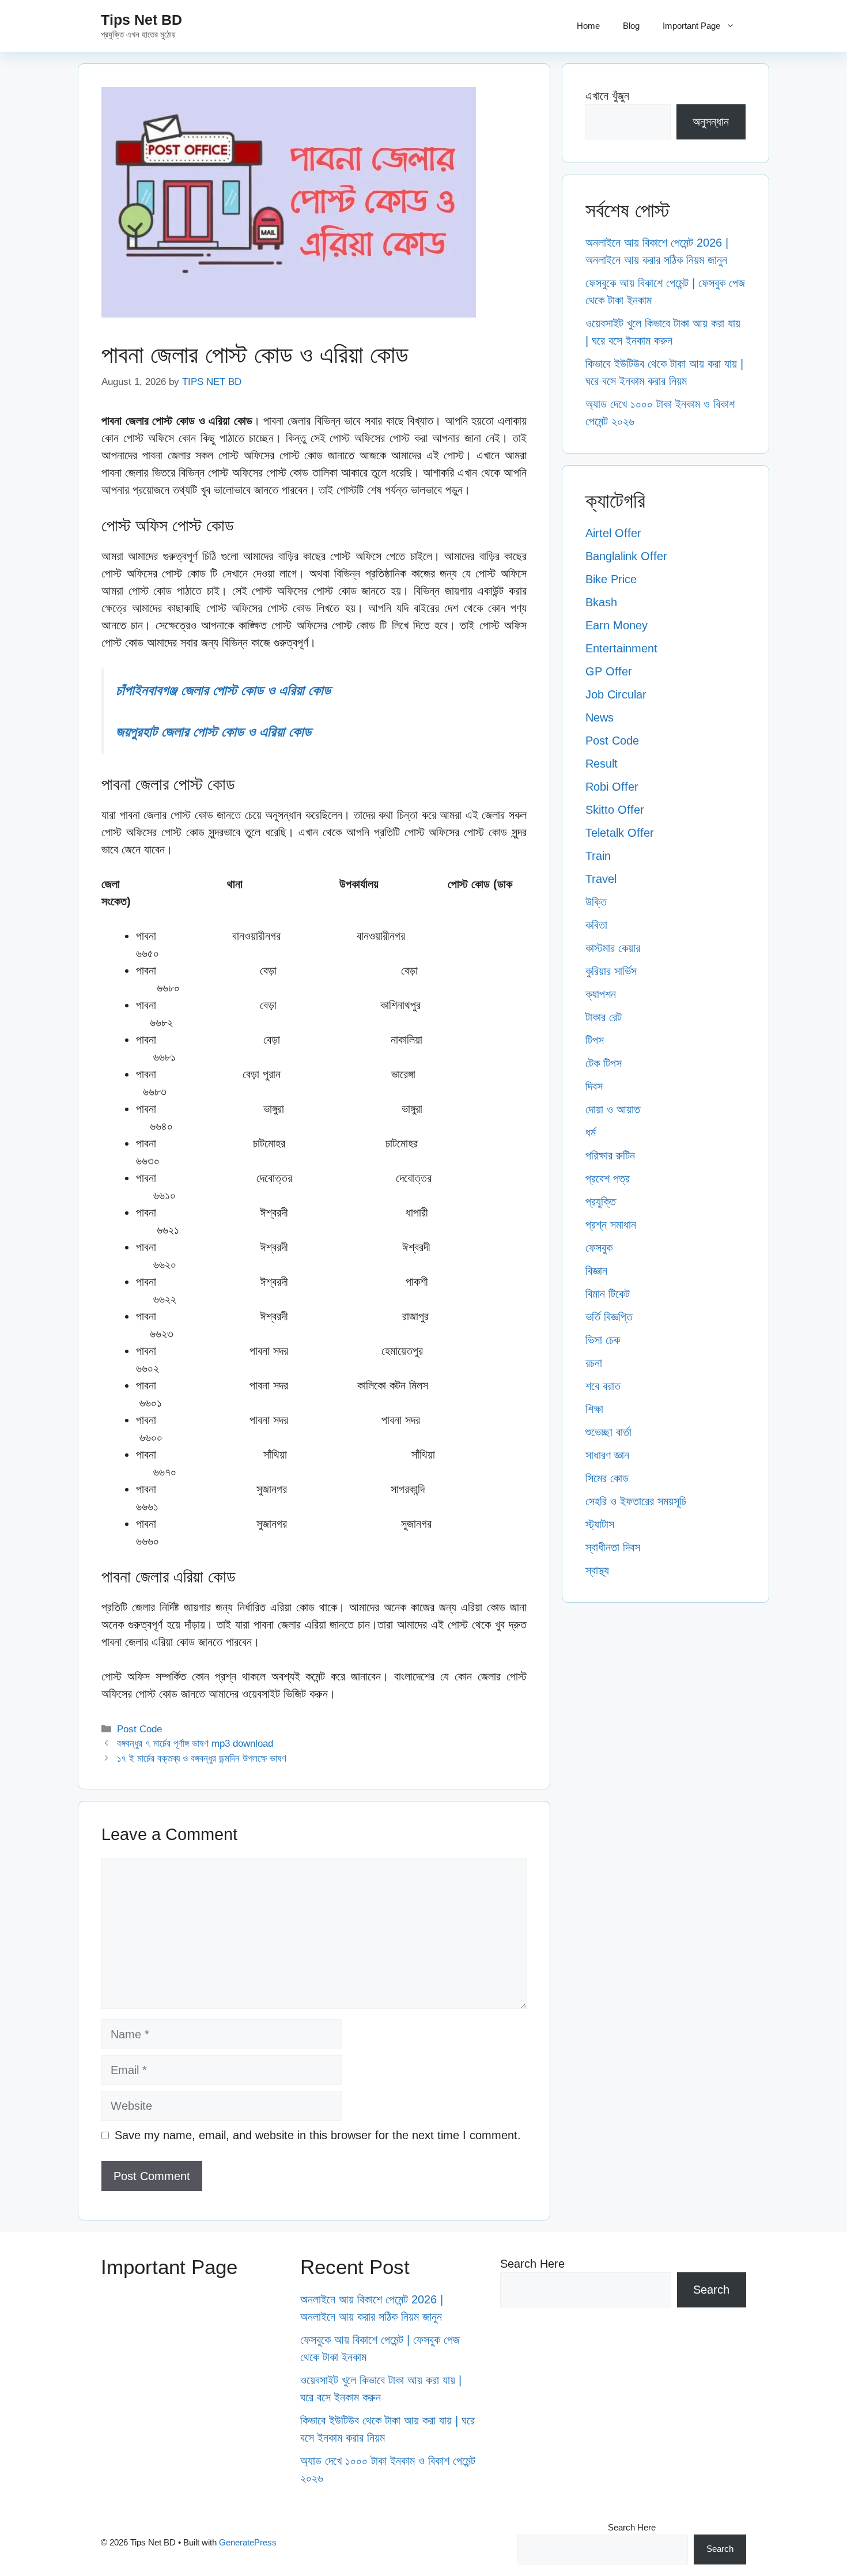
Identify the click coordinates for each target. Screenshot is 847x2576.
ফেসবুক (599, 1248)
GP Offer (609, 671)
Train (598, 856)
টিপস (595, 1040)
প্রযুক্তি (601, 1202)
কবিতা (596, 925)
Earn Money (617, 625)
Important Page (691, 26)
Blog (631, 26)
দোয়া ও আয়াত (613, 1109)
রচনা (594, 1363)
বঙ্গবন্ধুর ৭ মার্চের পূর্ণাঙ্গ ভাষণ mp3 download (195, 1744)
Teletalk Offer (620, 833)
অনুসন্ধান (711, 122)
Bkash (601, 602)
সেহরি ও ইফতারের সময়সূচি (636, 1501)
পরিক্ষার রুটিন (610, 1155)
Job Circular (616, 694)
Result (602, 764)
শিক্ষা (594, 1409)
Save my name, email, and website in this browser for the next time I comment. (318, 2135)
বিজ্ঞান (596, 1271)
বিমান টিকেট (608, 1294)
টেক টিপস (604, 1063)
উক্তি (596, 902)
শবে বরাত (603, 1386)
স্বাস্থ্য (597, 1570)
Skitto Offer (615, 810)
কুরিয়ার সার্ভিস (611, 971)
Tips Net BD (141, 20)
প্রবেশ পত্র (608, 1179)
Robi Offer (612, 787)
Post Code (139, 1729)
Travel (601, 879)
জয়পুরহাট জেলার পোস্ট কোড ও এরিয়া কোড (213, 732)
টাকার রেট (604, 1017)
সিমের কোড (607, 1478)
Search (711, 2290)
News (600, 717)
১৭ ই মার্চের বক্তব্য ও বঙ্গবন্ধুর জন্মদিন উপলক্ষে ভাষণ (202, 1759)
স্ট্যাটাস (600, 1524)
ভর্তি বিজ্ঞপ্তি (609, 1317)
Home (588, 26)
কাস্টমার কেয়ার (613, 948)
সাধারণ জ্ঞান (607, 1455)
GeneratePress (248, 2542)
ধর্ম (591, 1132)
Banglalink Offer (626, 556)
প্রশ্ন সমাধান (611, 1225)
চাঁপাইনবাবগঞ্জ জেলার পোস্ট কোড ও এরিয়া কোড (223, 690)
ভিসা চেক (603, 1340)
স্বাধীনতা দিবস (613, 1547)
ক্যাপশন (601, 994)
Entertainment (621, 648)
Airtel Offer (613, 533)
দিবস (594, 1086)
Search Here (532, 2264)
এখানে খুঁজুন (607, 96)
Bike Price (611, 579)
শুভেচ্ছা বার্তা (608, 1432)
